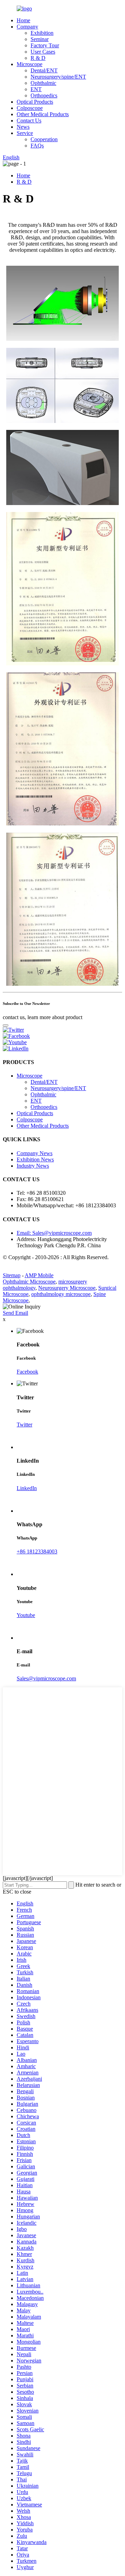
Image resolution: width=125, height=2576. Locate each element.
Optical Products (35, 102)
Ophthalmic (43, 83)
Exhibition (42, 33)
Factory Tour (45, 45)
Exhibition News (35, 1159)
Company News (35, 1153)
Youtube (26, 1615)
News (23, 127)
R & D (38, 58)
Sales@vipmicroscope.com (46, 1678)
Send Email (15, 1313)
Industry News (33, 1166)
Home (23, 20)
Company (27, 27)
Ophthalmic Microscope (29, 1282)
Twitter (24, 1425)
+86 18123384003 (37, 1551)
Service (25, 133)
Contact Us (29, 121)
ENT (36, 89)
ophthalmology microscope (61, 1294)
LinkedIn (27, 1488)
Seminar (40, 39)
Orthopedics (44, 95)
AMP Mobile (39, 1275)
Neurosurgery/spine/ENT (58, 77)
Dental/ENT (44, 70)
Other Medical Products (43, 114)
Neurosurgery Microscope (67, 1288)
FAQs (37, 146)
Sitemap (12, 1275)
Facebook (27, 1372)
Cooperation (44, 139)
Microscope (30, 64)
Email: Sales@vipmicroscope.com (54, 1233)
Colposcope (30, 108)
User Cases (43, 52)
